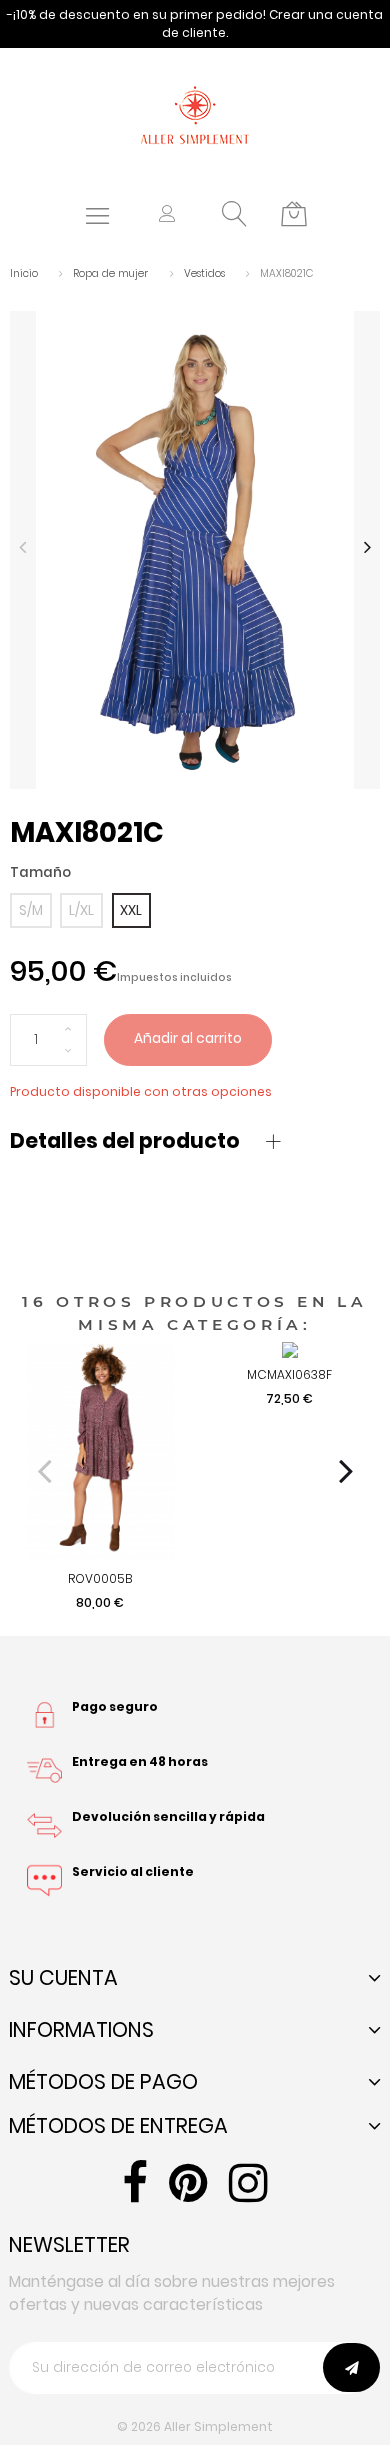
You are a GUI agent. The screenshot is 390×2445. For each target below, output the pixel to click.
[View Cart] (294, 215)
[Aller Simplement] (195, 113)
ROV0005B (100, 1578)
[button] (167, 215)
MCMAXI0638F (289, 1374)
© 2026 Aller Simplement (195, 2426)
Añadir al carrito (188, 1038)
